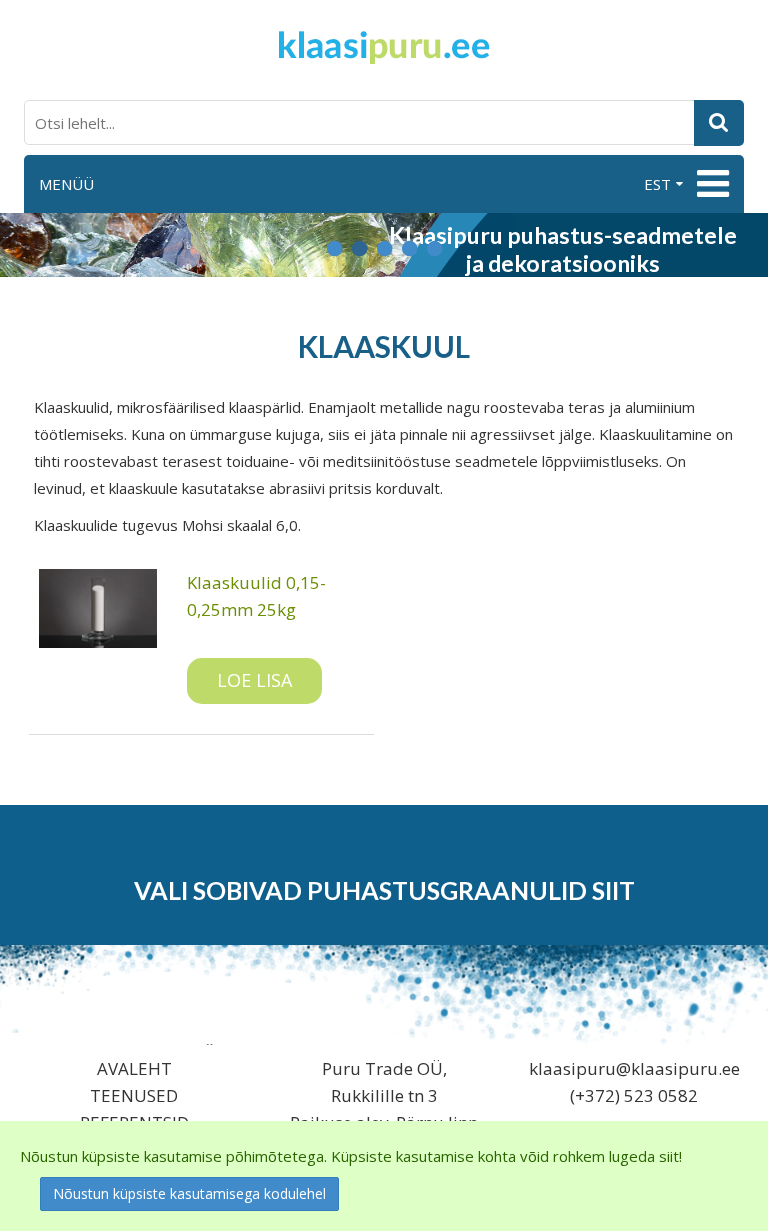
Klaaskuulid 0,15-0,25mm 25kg (256, 596)
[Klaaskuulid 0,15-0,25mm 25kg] (98, 608)
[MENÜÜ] (710, 184)
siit (613, 890)
